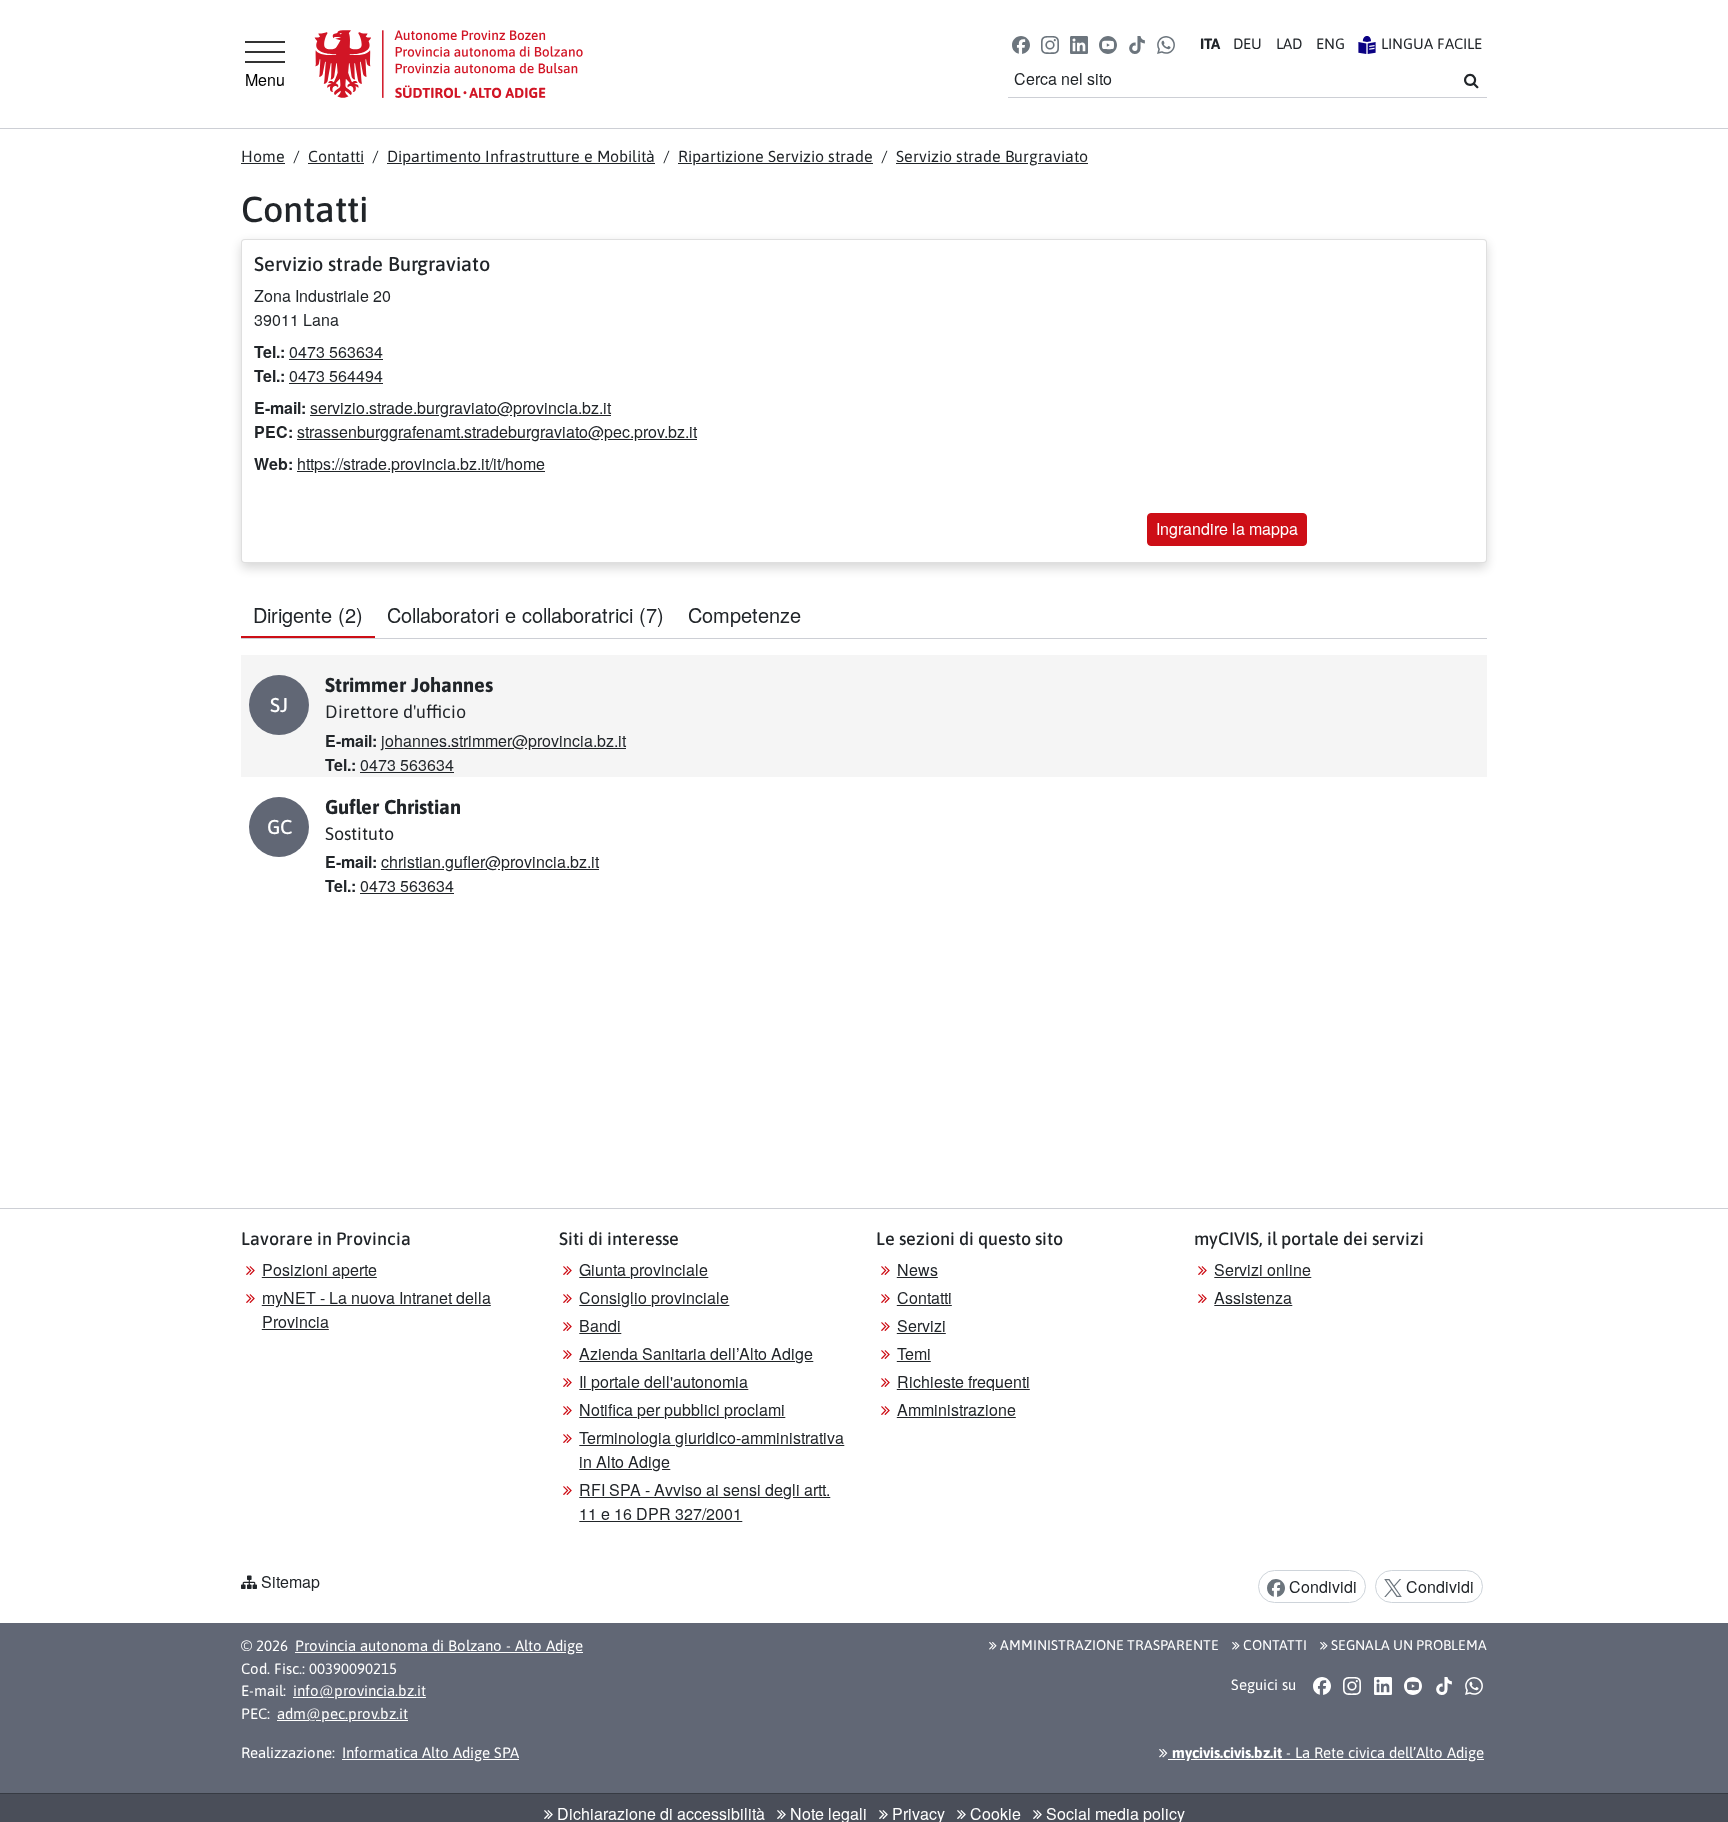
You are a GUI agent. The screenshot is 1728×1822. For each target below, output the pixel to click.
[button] (1020, 43)
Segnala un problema (1407, 1645)
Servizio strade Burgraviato (992, 156)
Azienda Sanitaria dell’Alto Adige (696, 1353)
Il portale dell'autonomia (663, 1381)
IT (1210, 43)
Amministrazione (956, 1409)
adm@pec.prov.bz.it (342, 1713)
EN (1330, 43)
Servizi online (1262, 1269)
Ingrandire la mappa (1227, 528)
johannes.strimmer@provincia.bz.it (503, 740)
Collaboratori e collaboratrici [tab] (525, 614)
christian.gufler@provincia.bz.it (490, 861)
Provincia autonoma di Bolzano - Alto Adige (439, 1645)
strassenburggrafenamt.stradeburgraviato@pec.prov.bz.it (497, 431)
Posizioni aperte (319, 1269)
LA (1289, 43)
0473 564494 (336, 375)
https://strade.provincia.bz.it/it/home (421, 463)
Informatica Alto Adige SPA (430, 1752)
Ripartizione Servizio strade (775, 156)
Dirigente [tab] (308, 614)
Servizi (921, 1325)
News (917, 1269)
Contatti (336, 156)
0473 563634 (336, 351)
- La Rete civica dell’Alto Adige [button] (1326, 1752)
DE (1247, 43)
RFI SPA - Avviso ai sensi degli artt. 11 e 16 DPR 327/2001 (704, 1501)
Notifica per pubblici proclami (682, 1409)
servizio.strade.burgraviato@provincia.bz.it (460, 407)
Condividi (1321, 1586)
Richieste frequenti (963, 1381)
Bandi (600, 1325)
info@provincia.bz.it (359, 1690)
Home (263, 156)
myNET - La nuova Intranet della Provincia (376, 1309)
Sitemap (290, 1581)
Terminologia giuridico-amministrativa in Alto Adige (711, 1449)
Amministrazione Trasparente (1108, 1645)
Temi (914, 1353)
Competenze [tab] (744, 614)
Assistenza (1253, 1297)
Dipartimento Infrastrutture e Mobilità (521, 156)
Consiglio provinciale (654, 1297)
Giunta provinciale (643, 1269)
